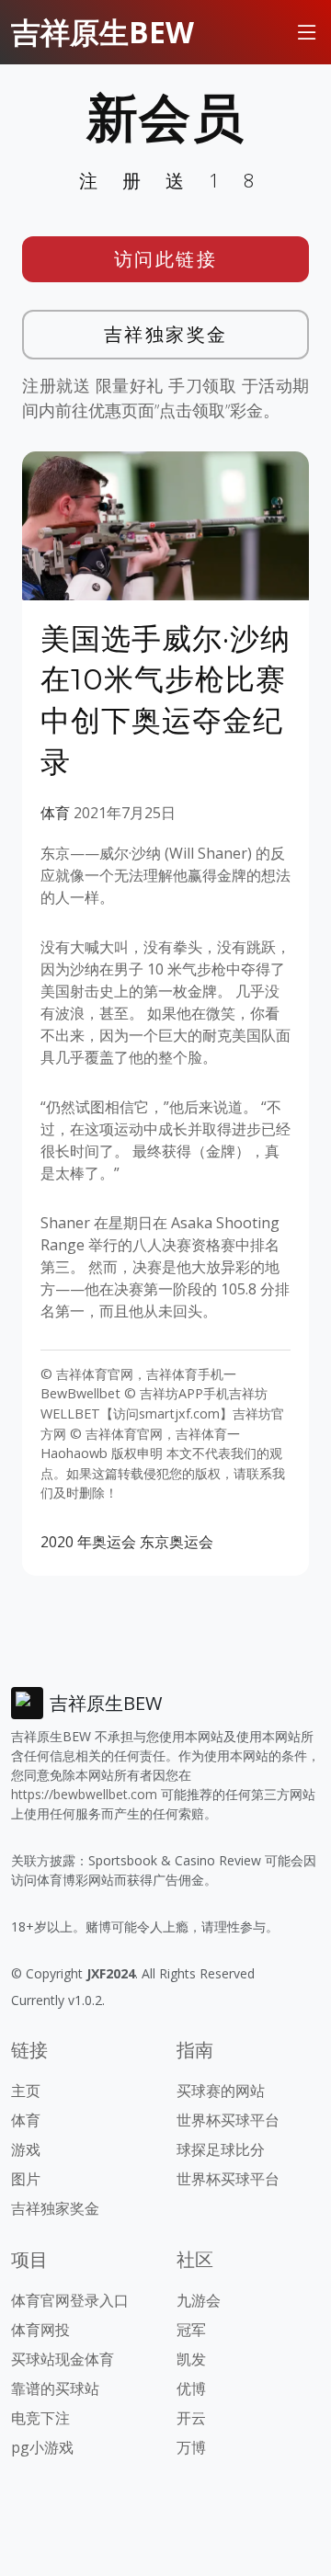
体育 (55, 813)
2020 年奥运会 (88, 1542)
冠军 (191, 2330)
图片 (26, 2179)
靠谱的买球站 (55, 2388)
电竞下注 (40, 2418)
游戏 (26, 2149)
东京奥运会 (177, 1542)
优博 (191, 2388)
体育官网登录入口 (70, 2300)
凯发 (191, 2359)
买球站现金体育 (63, 2359)
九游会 (199, 2300)
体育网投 (40, 2330)
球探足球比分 (221, 2149)
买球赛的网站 (221, 2091)
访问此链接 (166, 259)
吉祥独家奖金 (166, 334)
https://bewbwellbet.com (84, 1794)
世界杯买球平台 (228, 2120)
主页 (26, 2091)
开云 (191, 2418)
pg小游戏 (42, 2447)
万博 (191, 2447)
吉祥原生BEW (103, 32)
